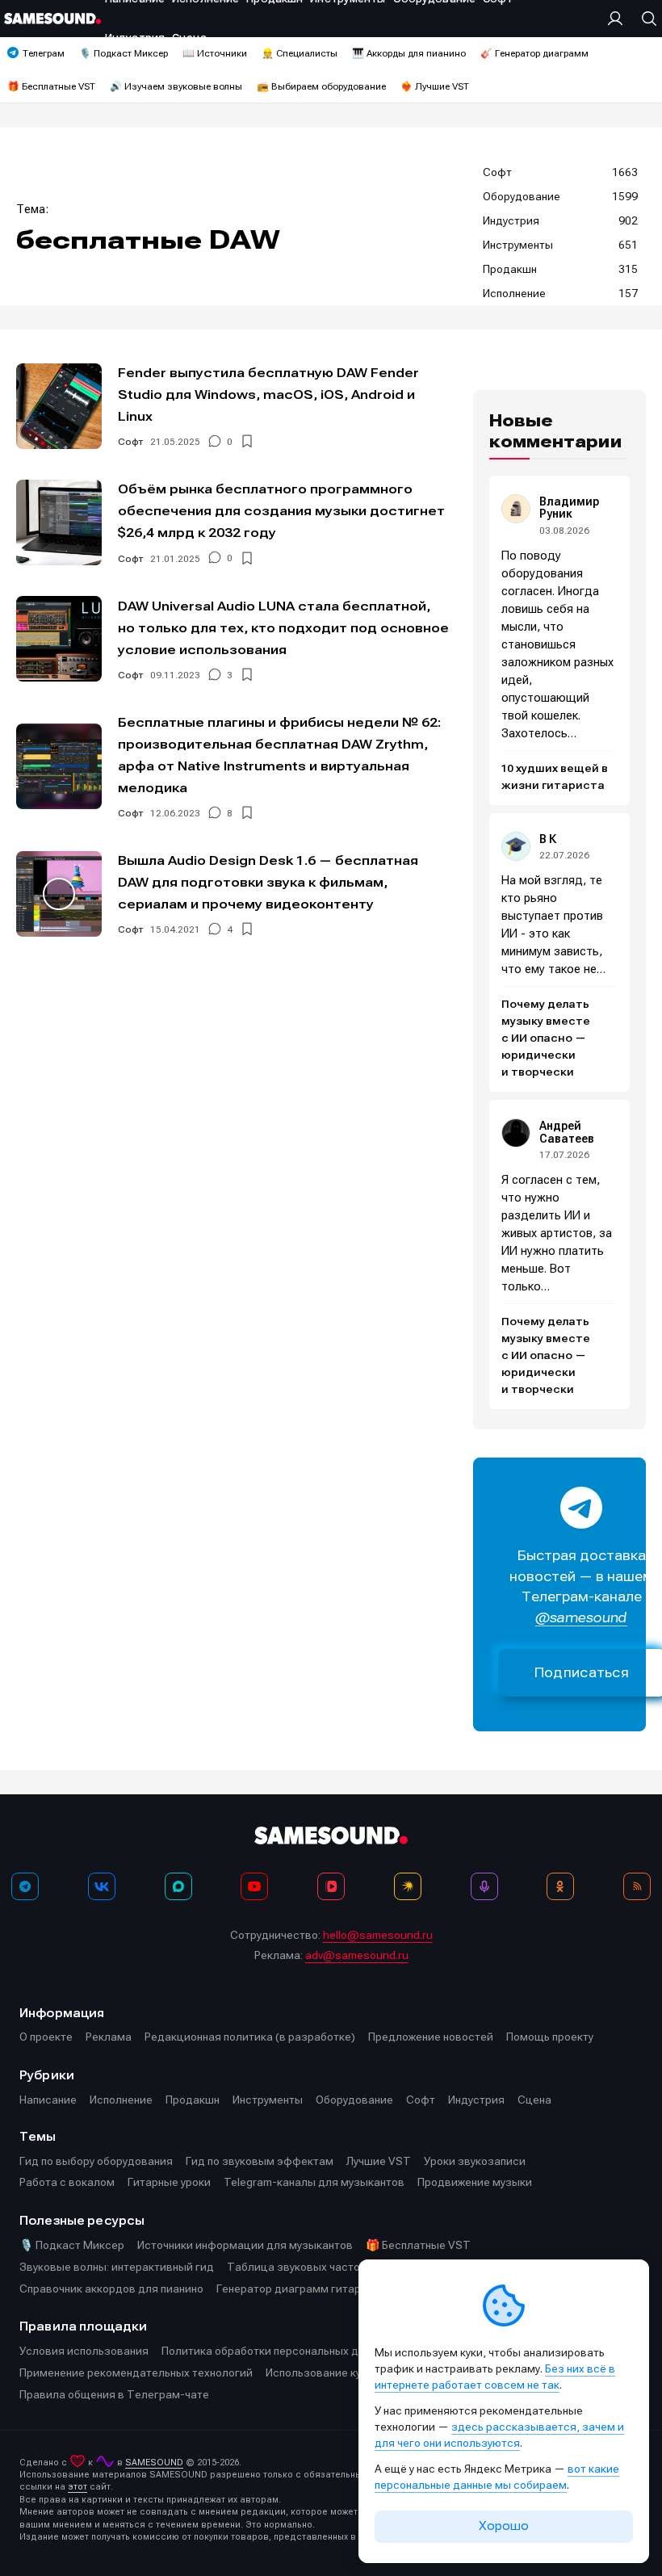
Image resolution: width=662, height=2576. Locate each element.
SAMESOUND (154, 2463)
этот (78, 2487)
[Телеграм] (25, 1886)
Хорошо (504, 2526)
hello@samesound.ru (378, 1935)
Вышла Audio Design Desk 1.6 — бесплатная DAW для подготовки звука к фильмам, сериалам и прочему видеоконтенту (268, 882)
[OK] (560, 1886)
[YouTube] (254, 1886)
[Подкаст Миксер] (484, 1886)
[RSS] (637, 1886)
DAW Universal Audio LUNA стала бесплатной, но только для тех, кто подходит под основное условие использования (283, 628)
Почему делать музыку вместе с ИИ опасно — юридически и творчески (546, 1038)
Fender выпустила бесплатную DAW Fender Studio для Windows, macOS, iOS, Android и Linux (268, 394)
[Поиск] (645, 19)
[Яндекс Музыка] (408, 1886)
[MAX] (178, 1886)
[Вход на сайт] (619, 19)
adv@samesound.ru (357, 1955)
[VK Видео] (331, 1886)
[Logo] (52, 19)
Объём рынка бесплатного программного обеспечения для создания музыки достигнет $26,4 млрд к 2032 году (281, 511)
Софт (130, 442)
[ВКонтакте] (102, 1886)
